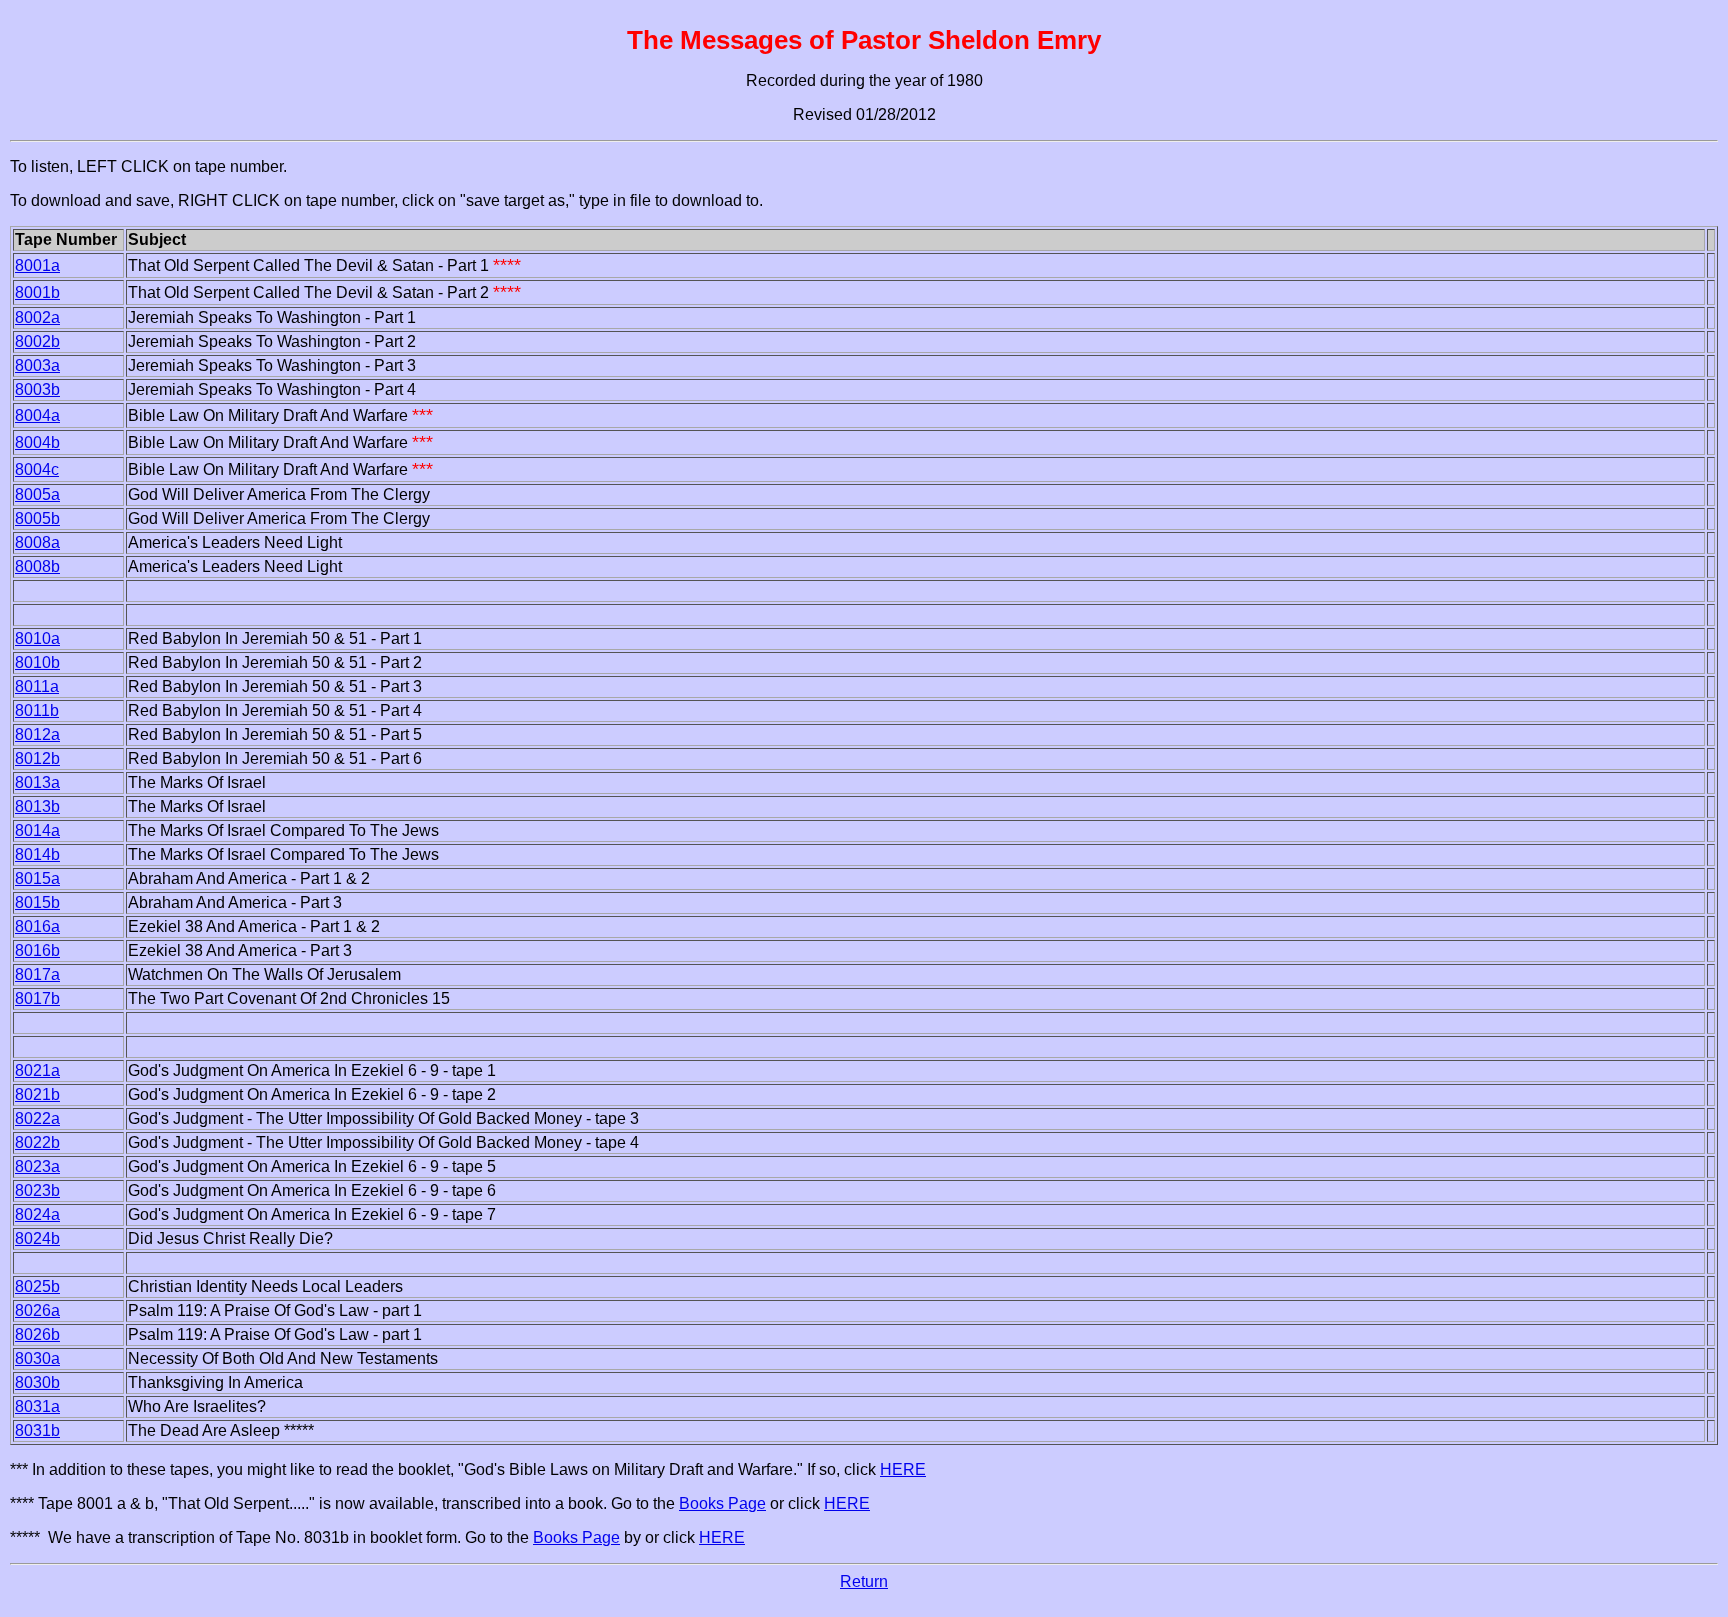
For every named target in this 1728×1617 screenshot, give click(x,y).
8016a (37, 926)
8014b (37, 854)
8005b (37, 518)
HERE (903, 1469)
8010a (37, 638)
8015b (37, 902)
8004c (37, 469)
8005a (37, 494)
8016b (37, 950)
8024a (37, 1214)
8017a (37, 974)
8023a (37, 1166)
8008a (37, 542)
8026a (37, 1310)
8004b (37, 442)
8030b (37, 1382)
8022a (37, 1118)
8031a (37, 1406)
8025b (37, 1286)
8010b (37, 662)
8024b (37, 1238)
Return (864, 1581)
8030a (37, 1358)
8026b (37, 1334)
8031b (37, 1430)
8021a (37, 1070)
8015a (37, 878)
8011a (37, 686)
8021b (37, 1094)
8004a (37, 415)
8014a (37, 830)
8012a (37, 734)
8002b (37, 341)
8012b (37, 758)
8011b (37, 710)
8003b (37, 389)
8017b (37, 998)
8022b (37, 1142)
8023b (37, 1190)
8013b (37, 806)
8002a (37, 317)
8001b (37, 292)
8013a (37, 782)
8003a (37, 365)
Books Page (722, 1503)
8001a (37, 265)
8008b (37, 566)
